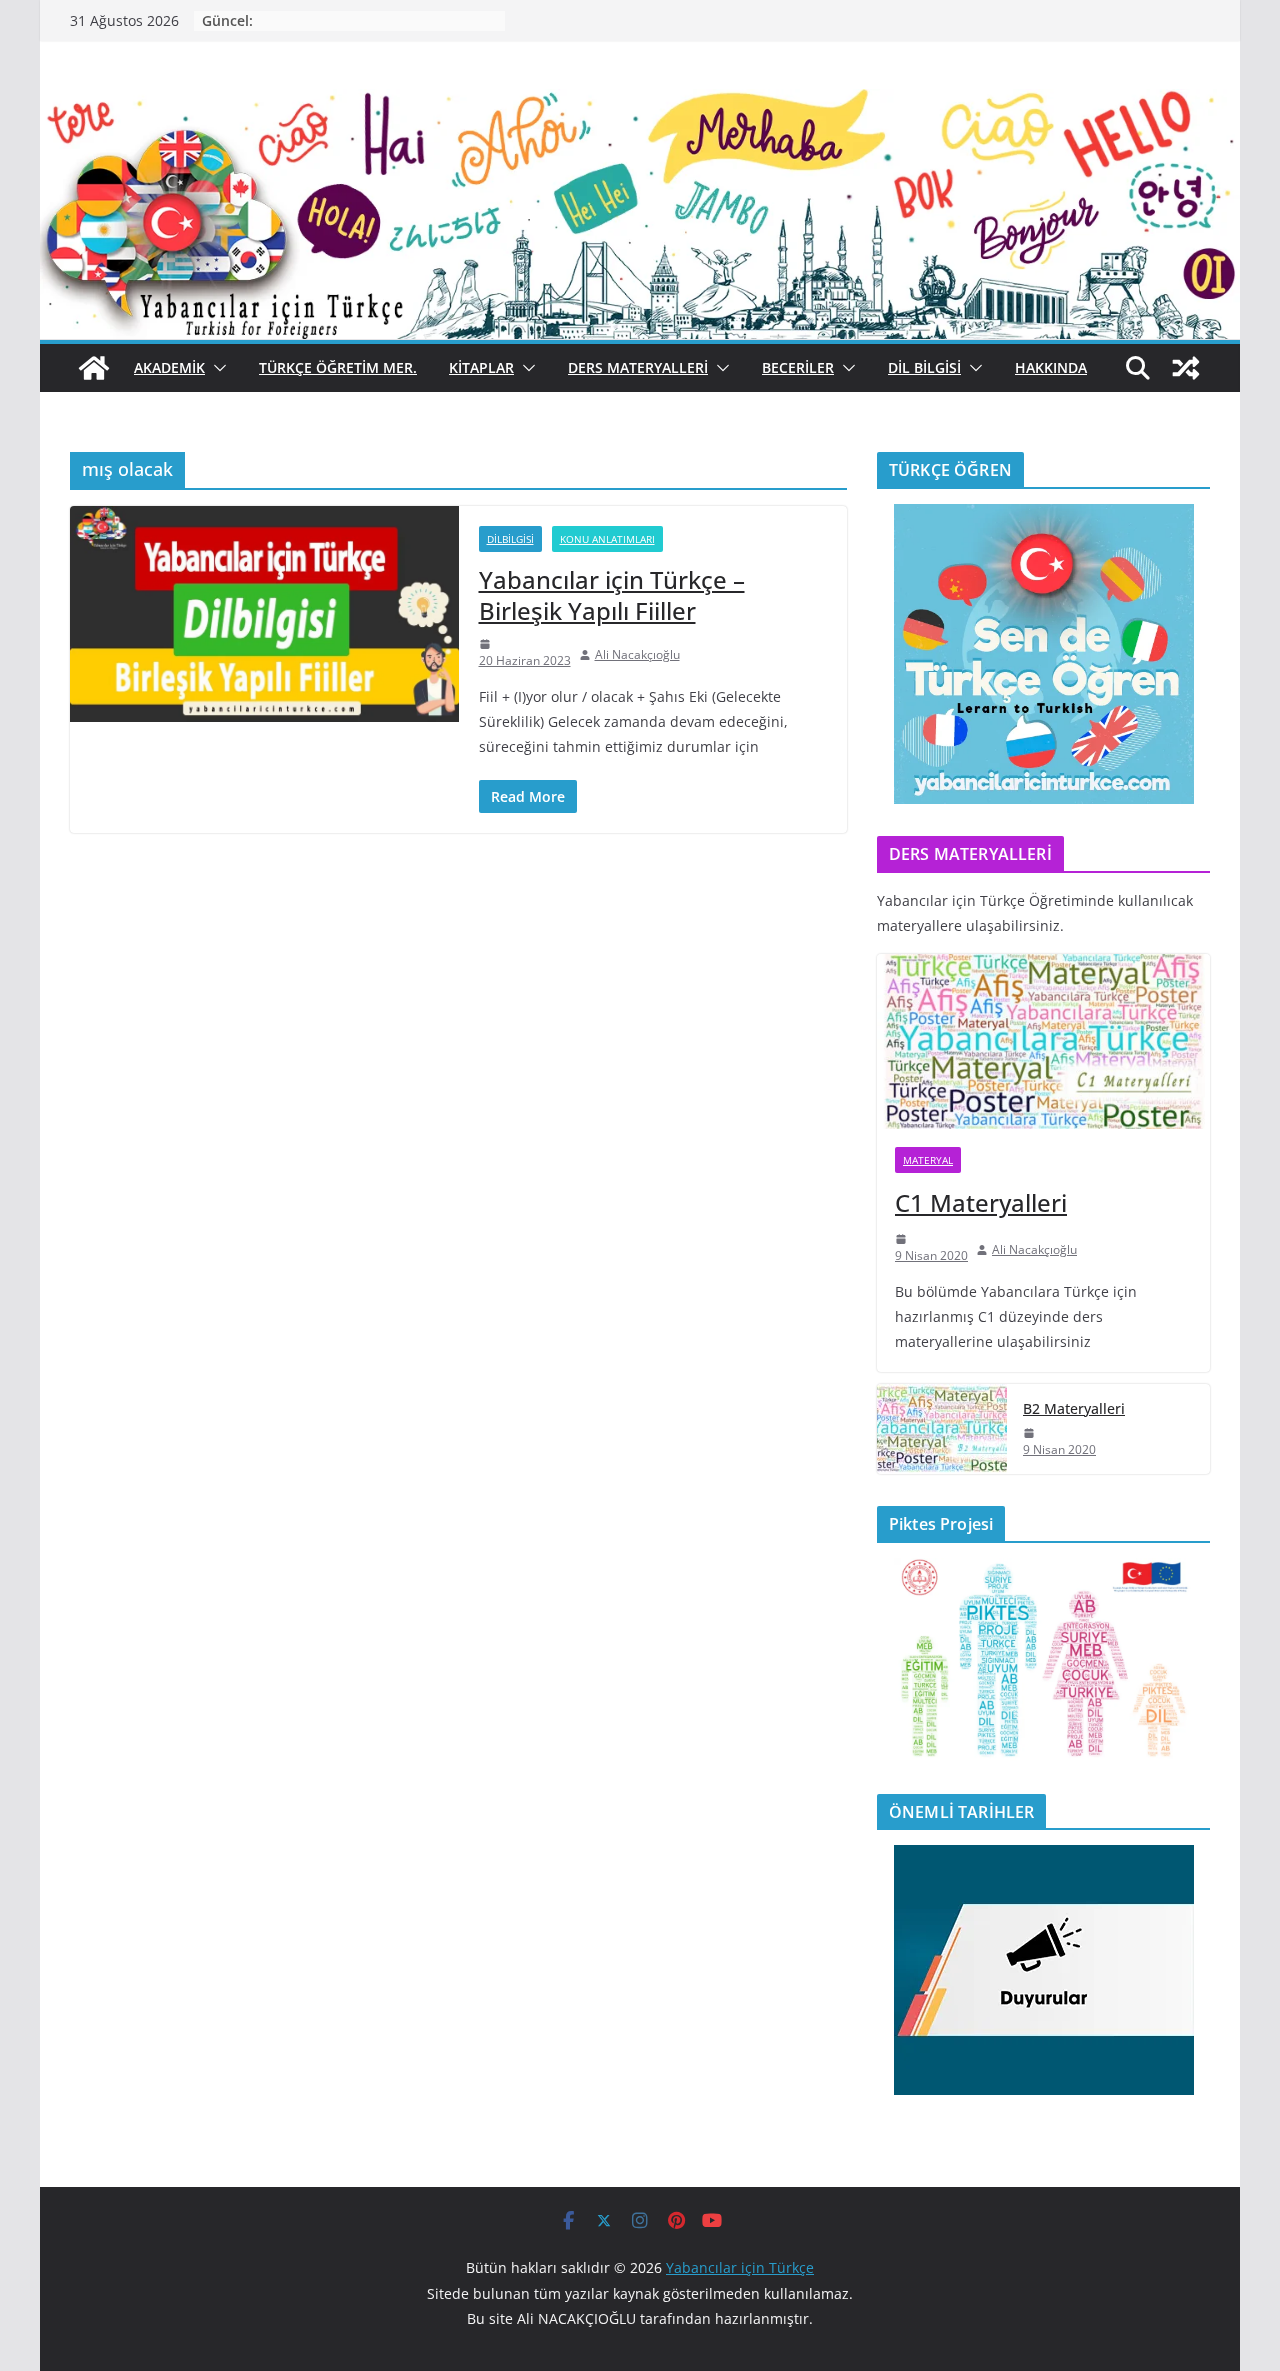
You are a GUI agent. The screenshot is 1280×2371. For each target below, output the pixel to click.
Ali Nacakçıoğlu (637, 654)
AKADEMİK (169, 367)
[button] (216, 368)
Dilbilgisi (510, 539)
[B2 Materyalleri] (942, 1429)
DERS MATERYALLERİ (638, 367)
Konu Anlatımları (607, 539)
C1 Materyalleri (981, 1202)
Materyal (928, 1160)
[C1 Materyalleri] (1043, 1041)
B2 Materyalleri (1074, 1408)
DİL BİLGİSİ (924, 367)
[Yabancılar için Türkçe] (640, 103)
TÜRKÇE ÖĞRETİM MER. (338, 367)
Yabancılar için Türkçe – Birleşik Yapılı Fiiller (612, 595)
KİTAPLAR (481, 367)
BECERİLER (798, 367)
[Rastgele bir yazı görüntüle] (1186, 368)
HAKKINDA (1051, 367)
